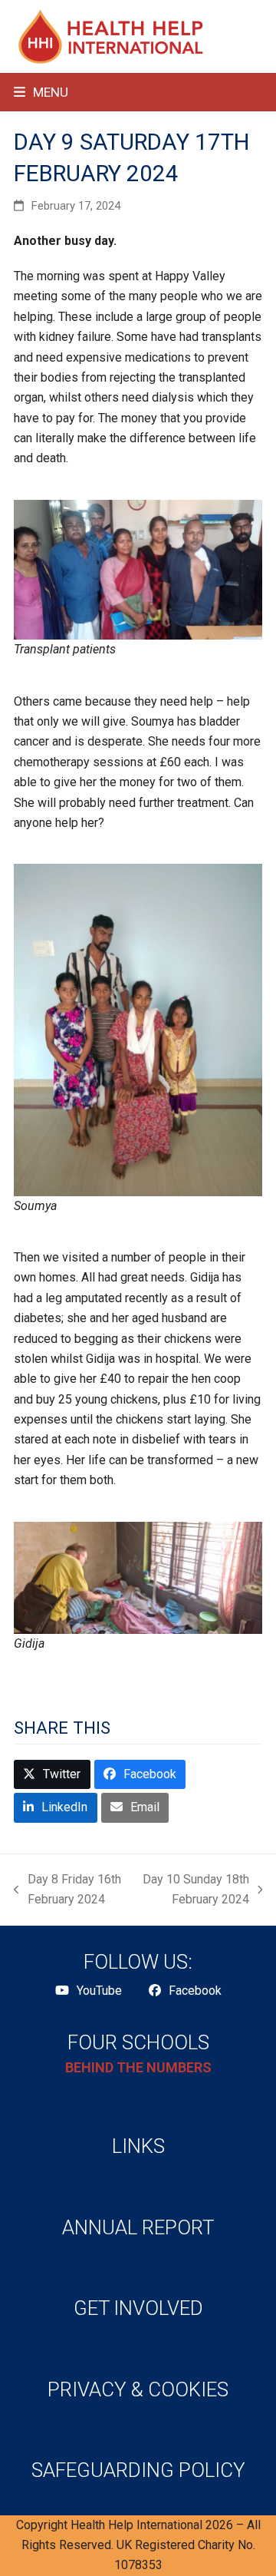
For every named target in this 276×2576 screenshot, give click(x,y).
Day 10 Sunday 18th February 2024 (195, 1891)
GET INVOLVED (138, 2308)
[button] (41, 92)
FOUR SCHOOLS (138, 2042)
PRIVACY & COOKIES (138, 2389)
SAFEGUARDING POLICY (138, 2470)
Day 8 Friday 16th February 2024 (67, 1891)
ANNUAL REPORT (138, 2227)
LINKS (138, 2146)
